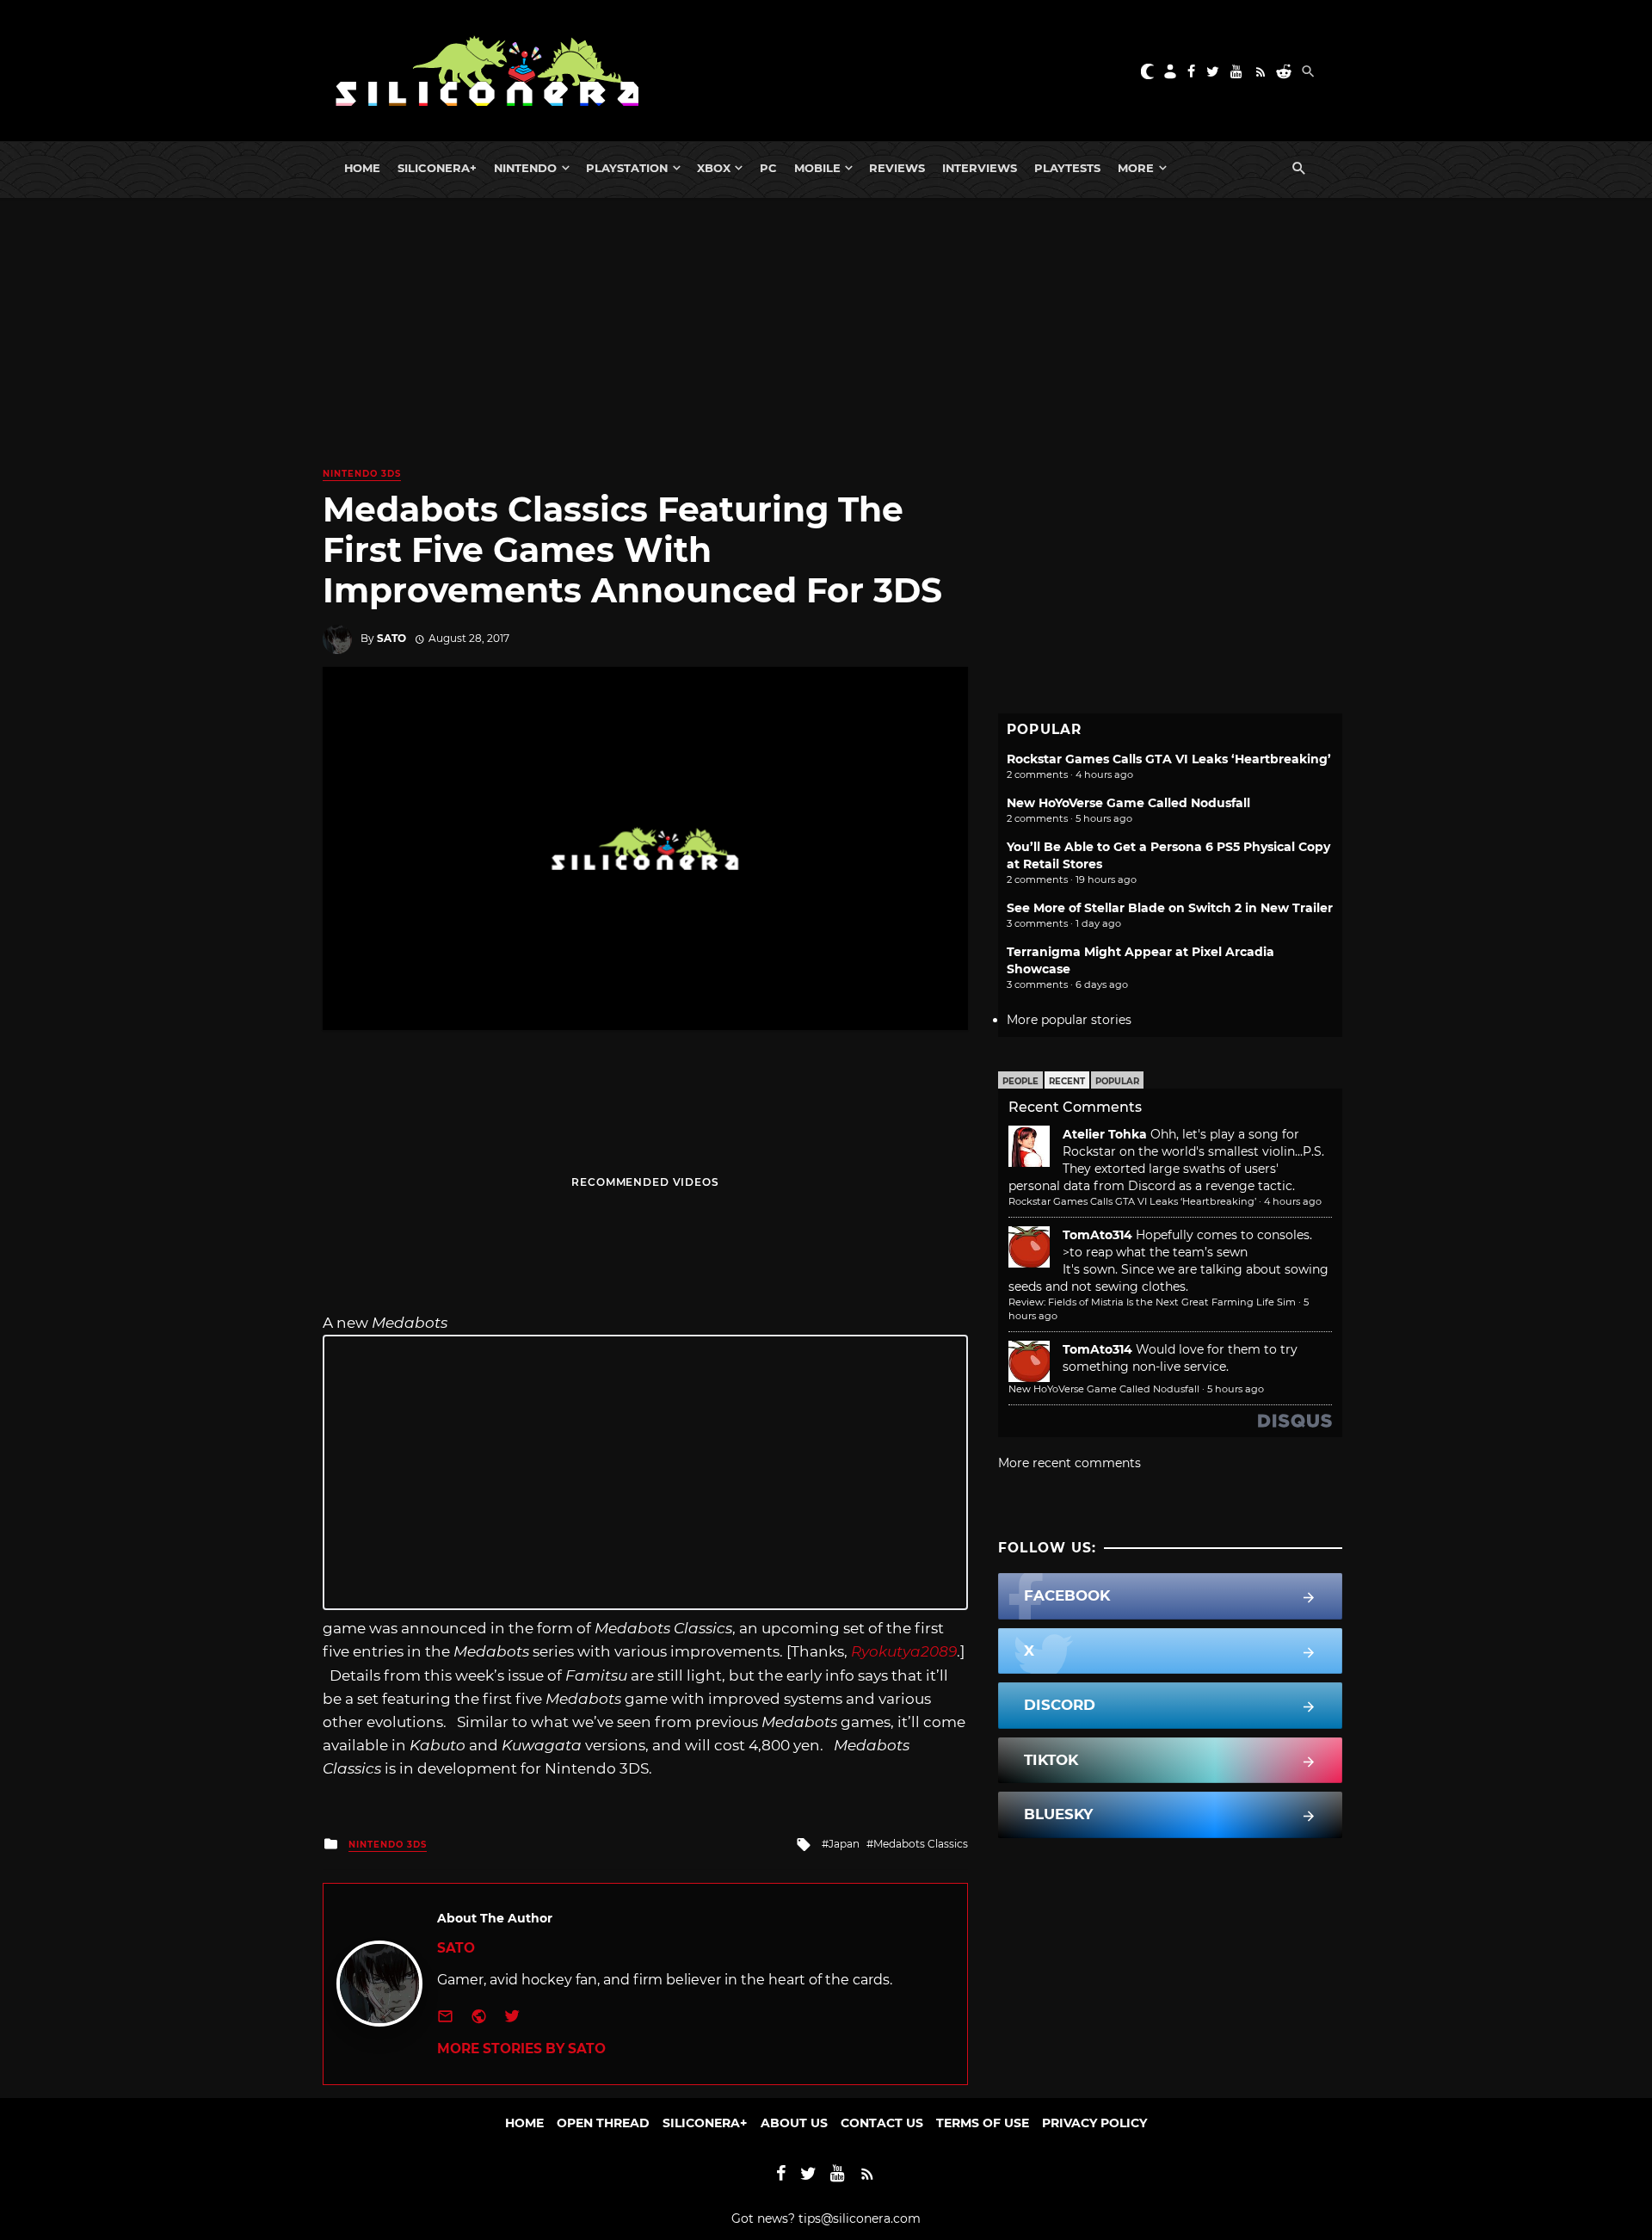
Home (362, 168)
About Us (794, 2123)
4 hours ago (1293, 1201)
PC (768, 168)
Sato (391, 638)
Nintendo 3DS (362, 474)
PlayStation (627, 168)
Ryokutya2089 (904, 1651)
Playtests (1067, 168)
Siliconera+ (437, 168)
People (1020, 1081)
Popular (1117, 1081)
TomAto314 (1097, 1235)
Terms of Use (983, 2123)
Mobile (817, 168)
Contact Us (882, 2123)
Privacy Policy (1094, 2123)
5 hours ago (1236, 1389)
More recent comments (1069, 1463)
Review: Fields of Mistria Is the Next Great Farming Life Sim (1152, 1302)
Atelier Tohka (1105, 1134)
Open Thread (603, 2123)
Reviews (897, 168)
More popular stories (1069, 1020)
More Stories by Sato (521, 2049)
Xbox (714, 168)
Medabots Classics (921, 1844)
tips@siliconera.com (860, 2218)
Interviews (980, 168)
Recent (1067, 1081)
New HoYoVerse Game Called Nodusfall (1128, 803)
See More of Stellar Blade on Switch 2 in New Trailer (1170, 908)
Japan (844, 1844)
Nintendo (525, 168)
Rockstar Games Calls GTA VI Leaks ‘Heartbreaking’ (1169, 759)
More (1136, 168)
